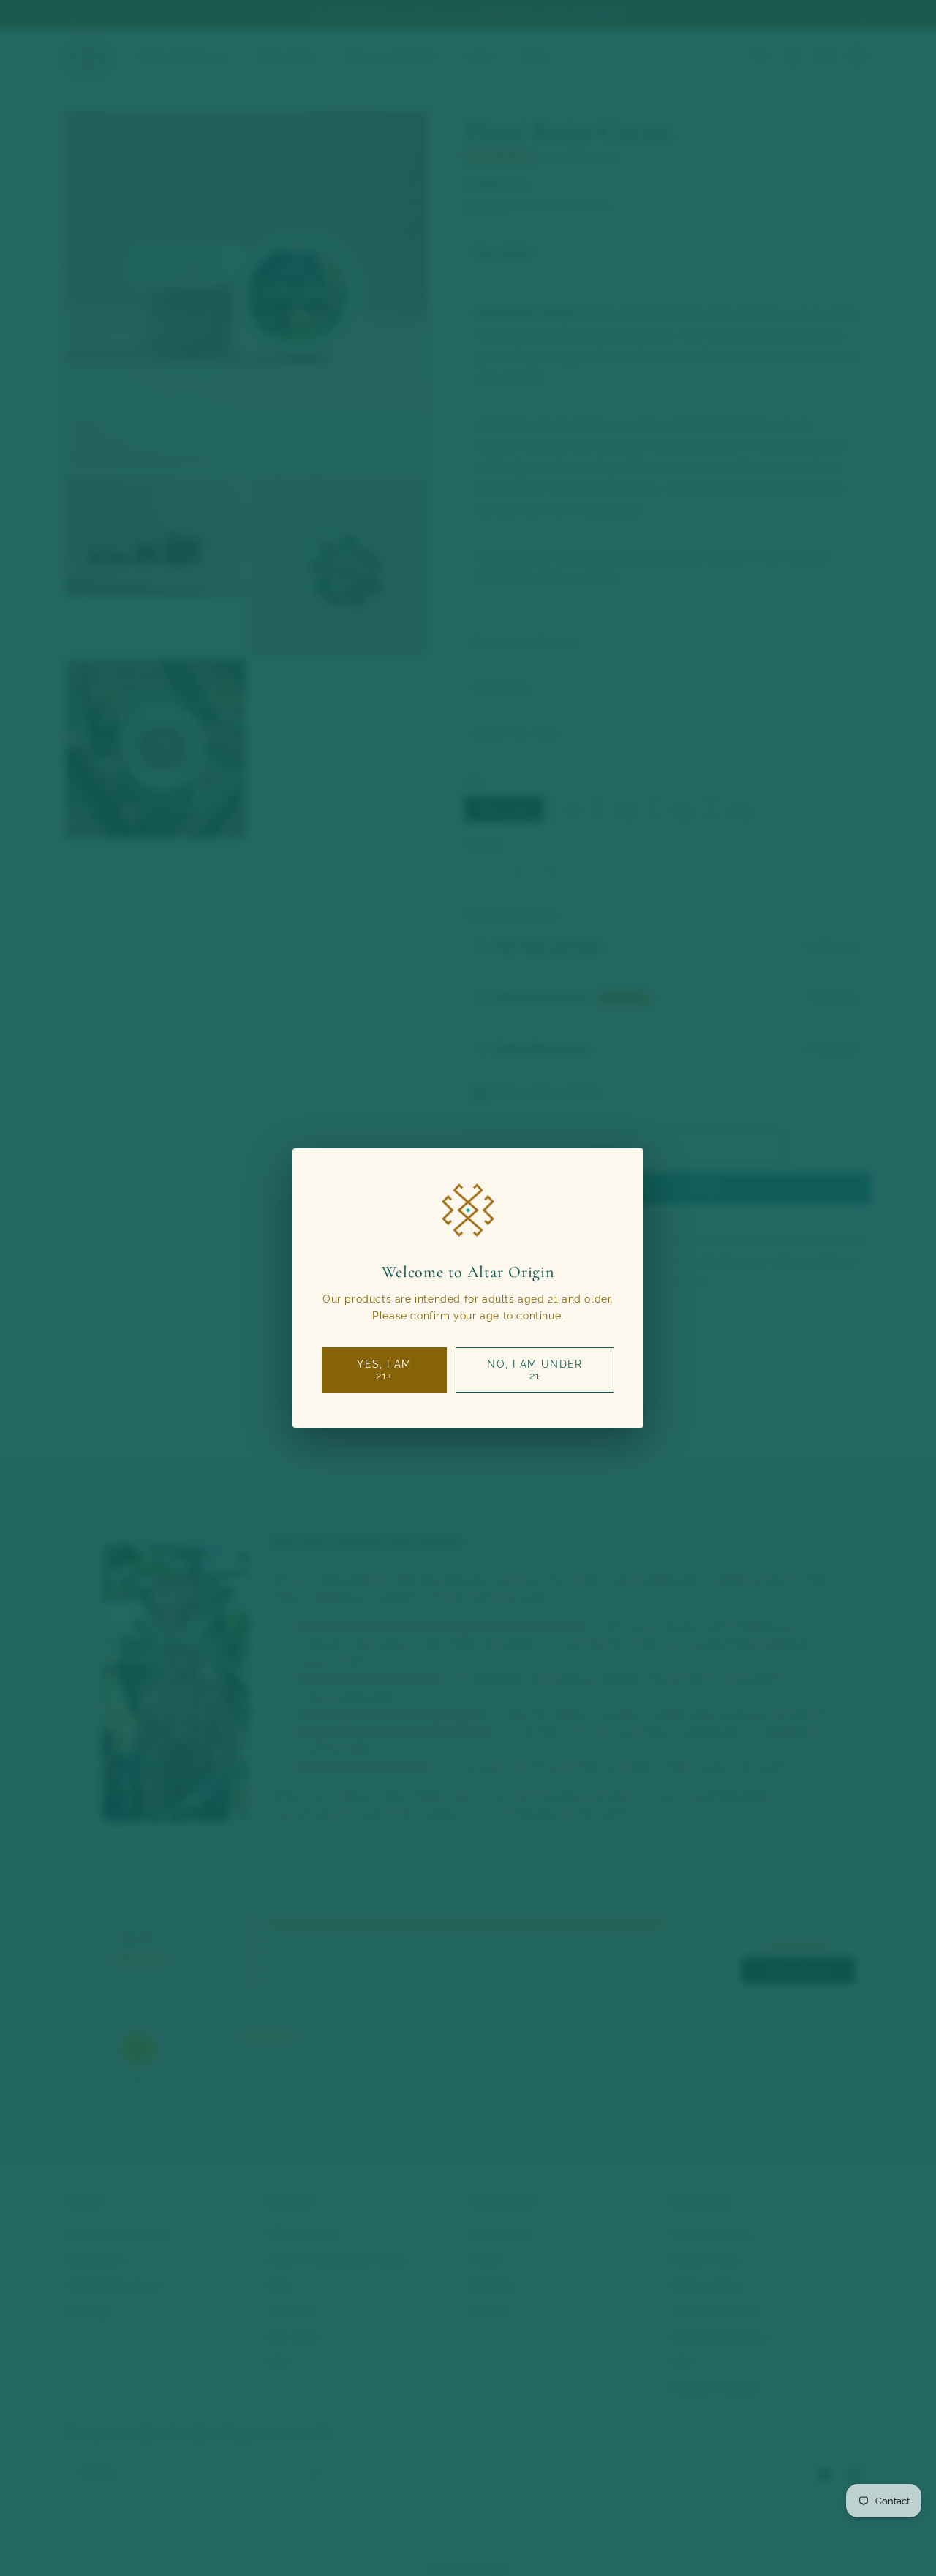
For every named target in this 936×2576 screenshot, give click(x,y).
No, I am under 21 (535, 1370)
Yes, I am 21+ (384, 1370)
